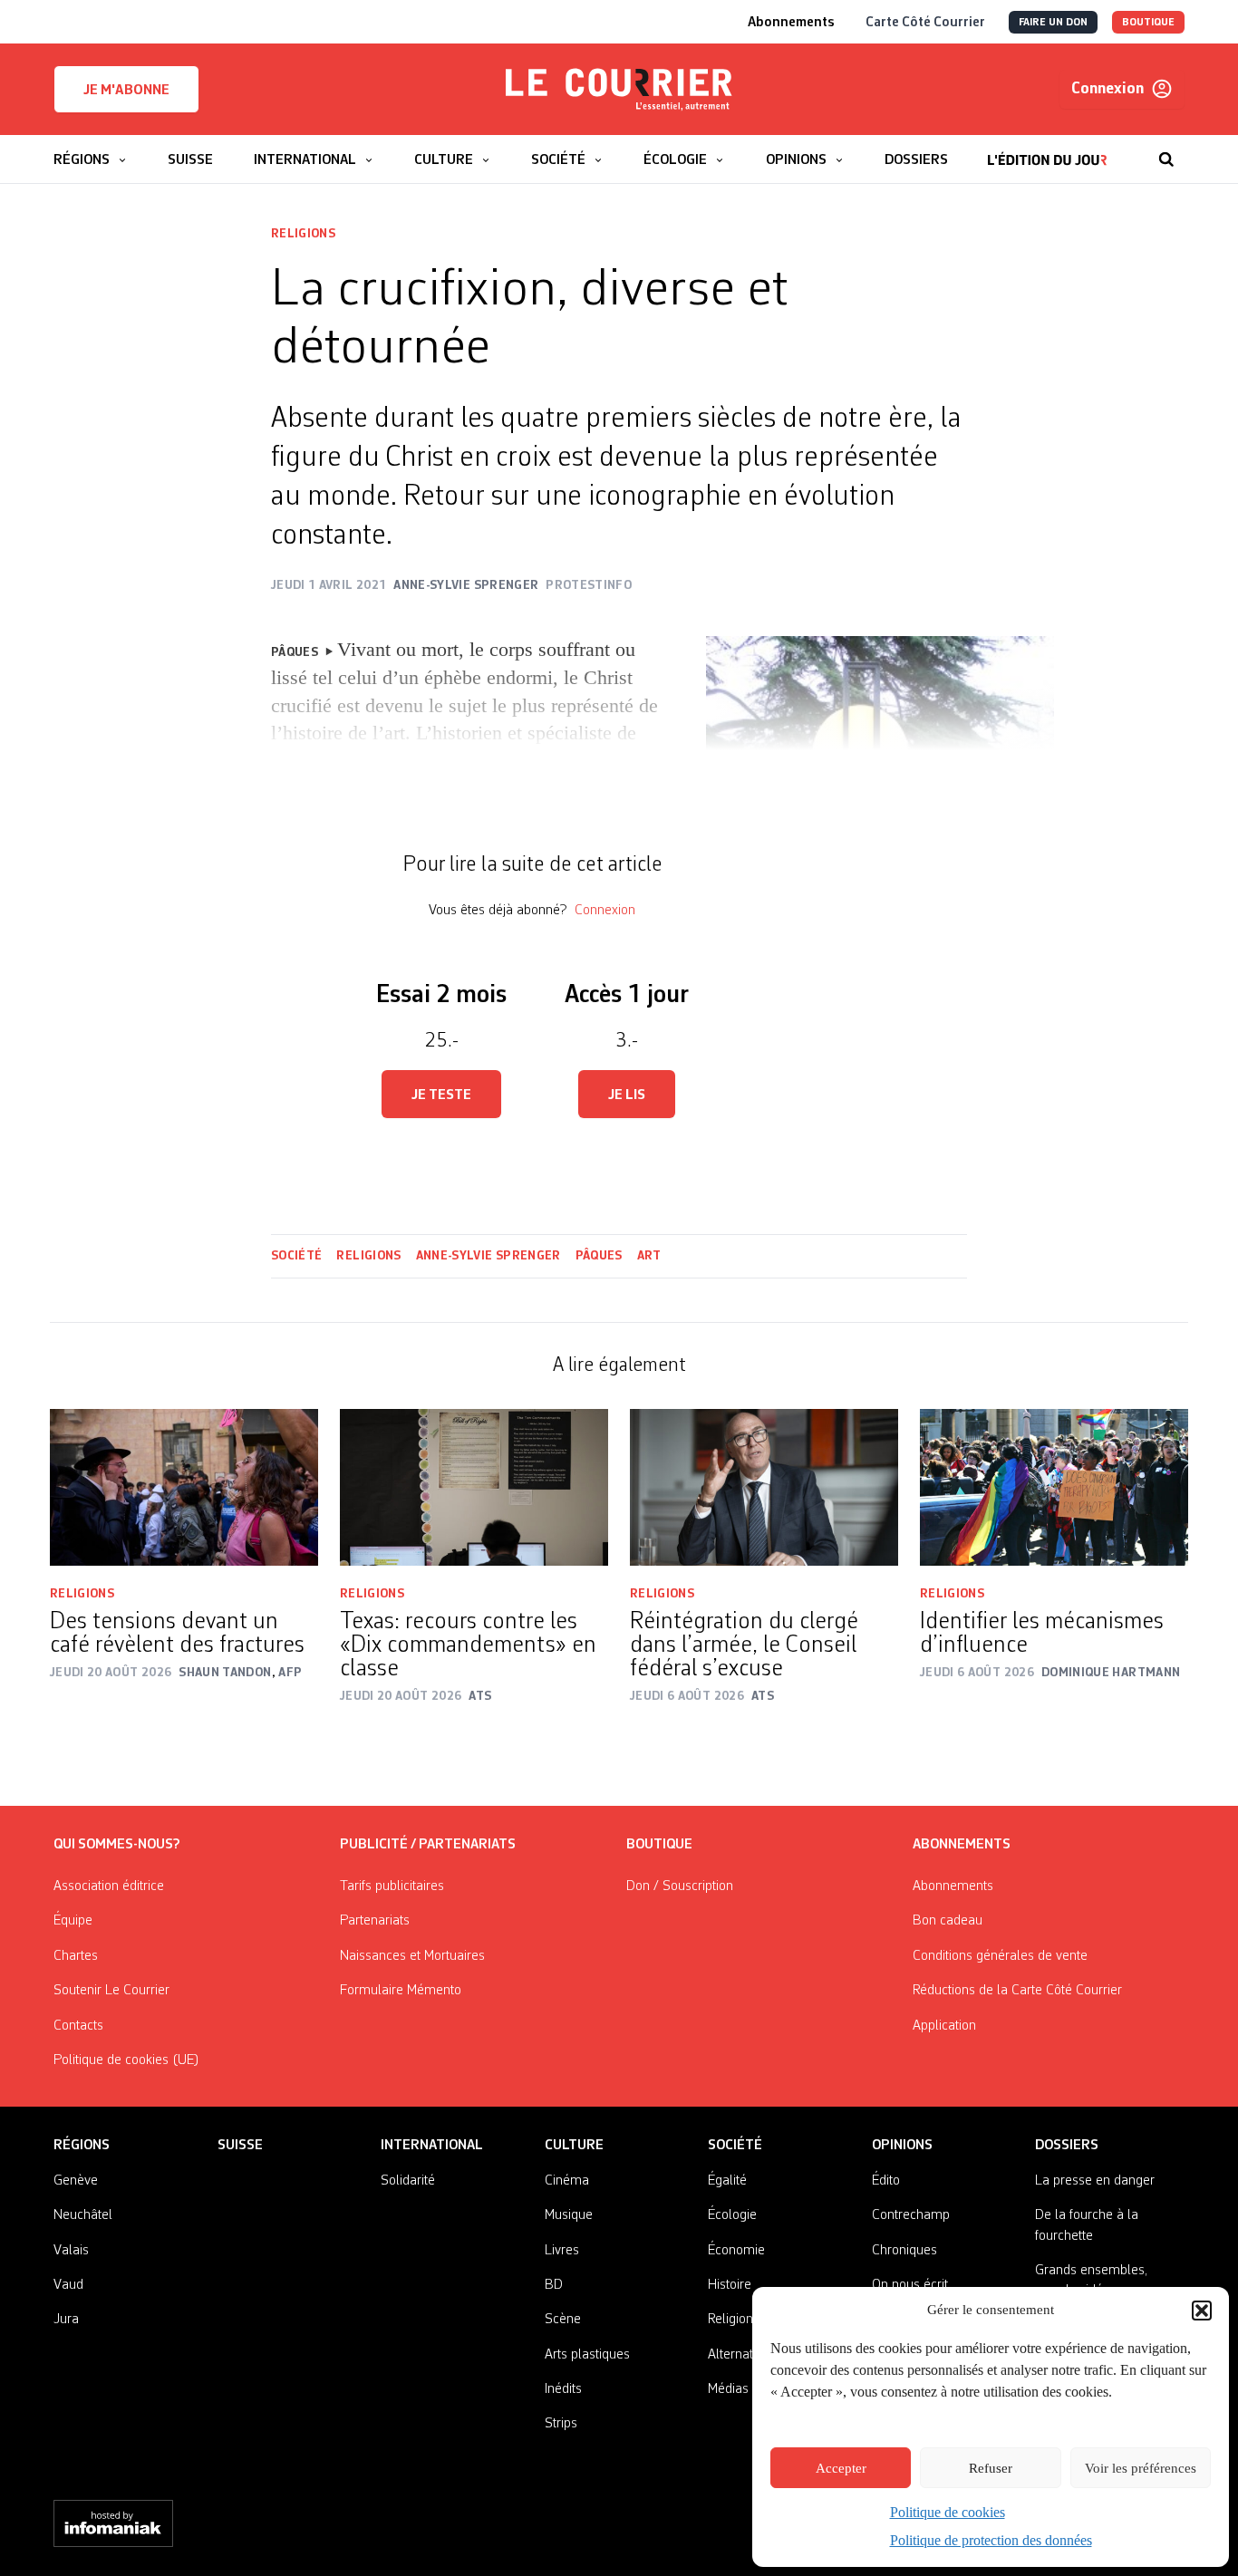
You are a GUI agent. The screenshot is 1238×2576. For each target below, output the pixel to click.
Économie (736, 2251)
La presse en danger (1095, 2181)
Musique (569, 2215)
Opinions (902, 2146)
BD (554, 2285)
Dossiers (1067, 2146)
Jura (66, 2320)
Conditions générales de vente (1000, 1956)
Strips (561, 2424)
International (432, 2146)
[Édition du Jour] (1047, 150)
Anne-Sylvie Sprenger (488, 1256)
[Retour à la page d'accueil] (619, 90)
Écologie (732, 2215)
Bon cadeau (948, 1921)
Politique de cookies (948, 2512)
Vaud (68, 2285)
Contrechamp (911, 2215)
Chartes (76, 1956)
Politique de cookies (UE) (126, 2060)
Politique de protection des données (991, 2540)
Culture (574, 2146)
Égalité (727, 2181)
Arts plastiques (587, 2355)
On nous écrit (910, 2285)
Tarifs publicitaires (392, 1886)
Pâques (599, 1256)
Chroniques (904, 2251)
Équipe (73, 1921)
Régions (82, 2146)
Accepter (841, 2468)
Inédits (563, 2389)
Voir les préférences (1141, 2468)
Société (296, 1256)
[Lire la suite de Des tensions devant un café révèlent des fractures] (184, 1487)
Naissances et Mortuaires (412, 1956)
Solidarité (408, 2181)
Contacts (78, 2026)
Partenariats (375, 1921)
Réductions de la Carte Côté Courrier (1017, 1991)
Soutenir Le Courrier (111, 1991)
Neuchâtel (83, 2215)
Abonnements (953, 1886)
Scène (563, 2320)
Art (649, 1256)
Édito (886, 2181)
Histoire (730, 2285)
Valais (71, 2251)
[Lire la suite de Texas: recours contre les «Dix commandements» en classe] (474, 1487)
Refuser (991, 2468)
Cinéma (567, 2181)
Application (944, 2026)
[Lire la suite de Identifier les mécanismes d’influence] (1054, 1487)
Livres (562, 2251)
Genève (76, 2181)
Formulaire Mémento (401, 1991)
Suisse (240, 2146)
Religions (303, 234)
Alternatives (742, 2355)
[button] (1202, 2311)
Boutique (659, 1845)
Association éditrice (109, 1886)
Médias (728, 2389)
